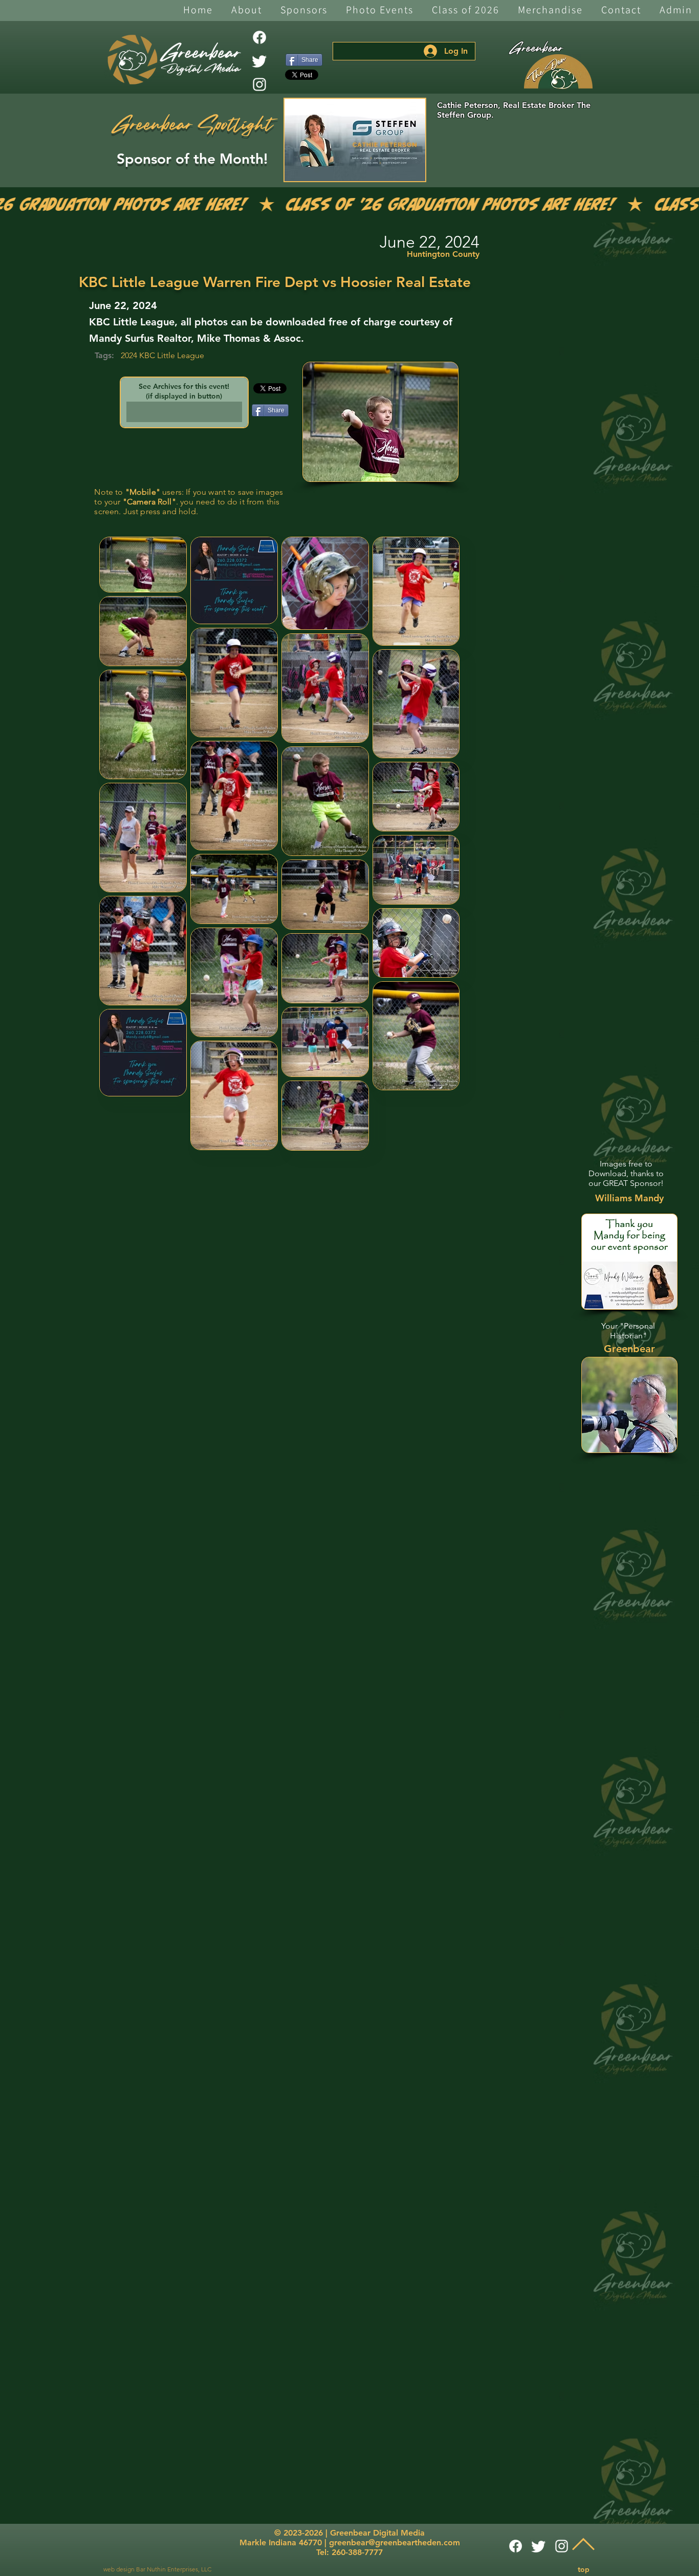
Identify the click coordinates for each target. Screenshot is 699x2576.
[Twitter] (259, 61)
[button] (247, 10)
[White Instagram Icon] (259, 84)
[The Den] (558, 72)
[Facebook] (259, 37)
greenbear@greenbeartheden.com (395, 2542)
